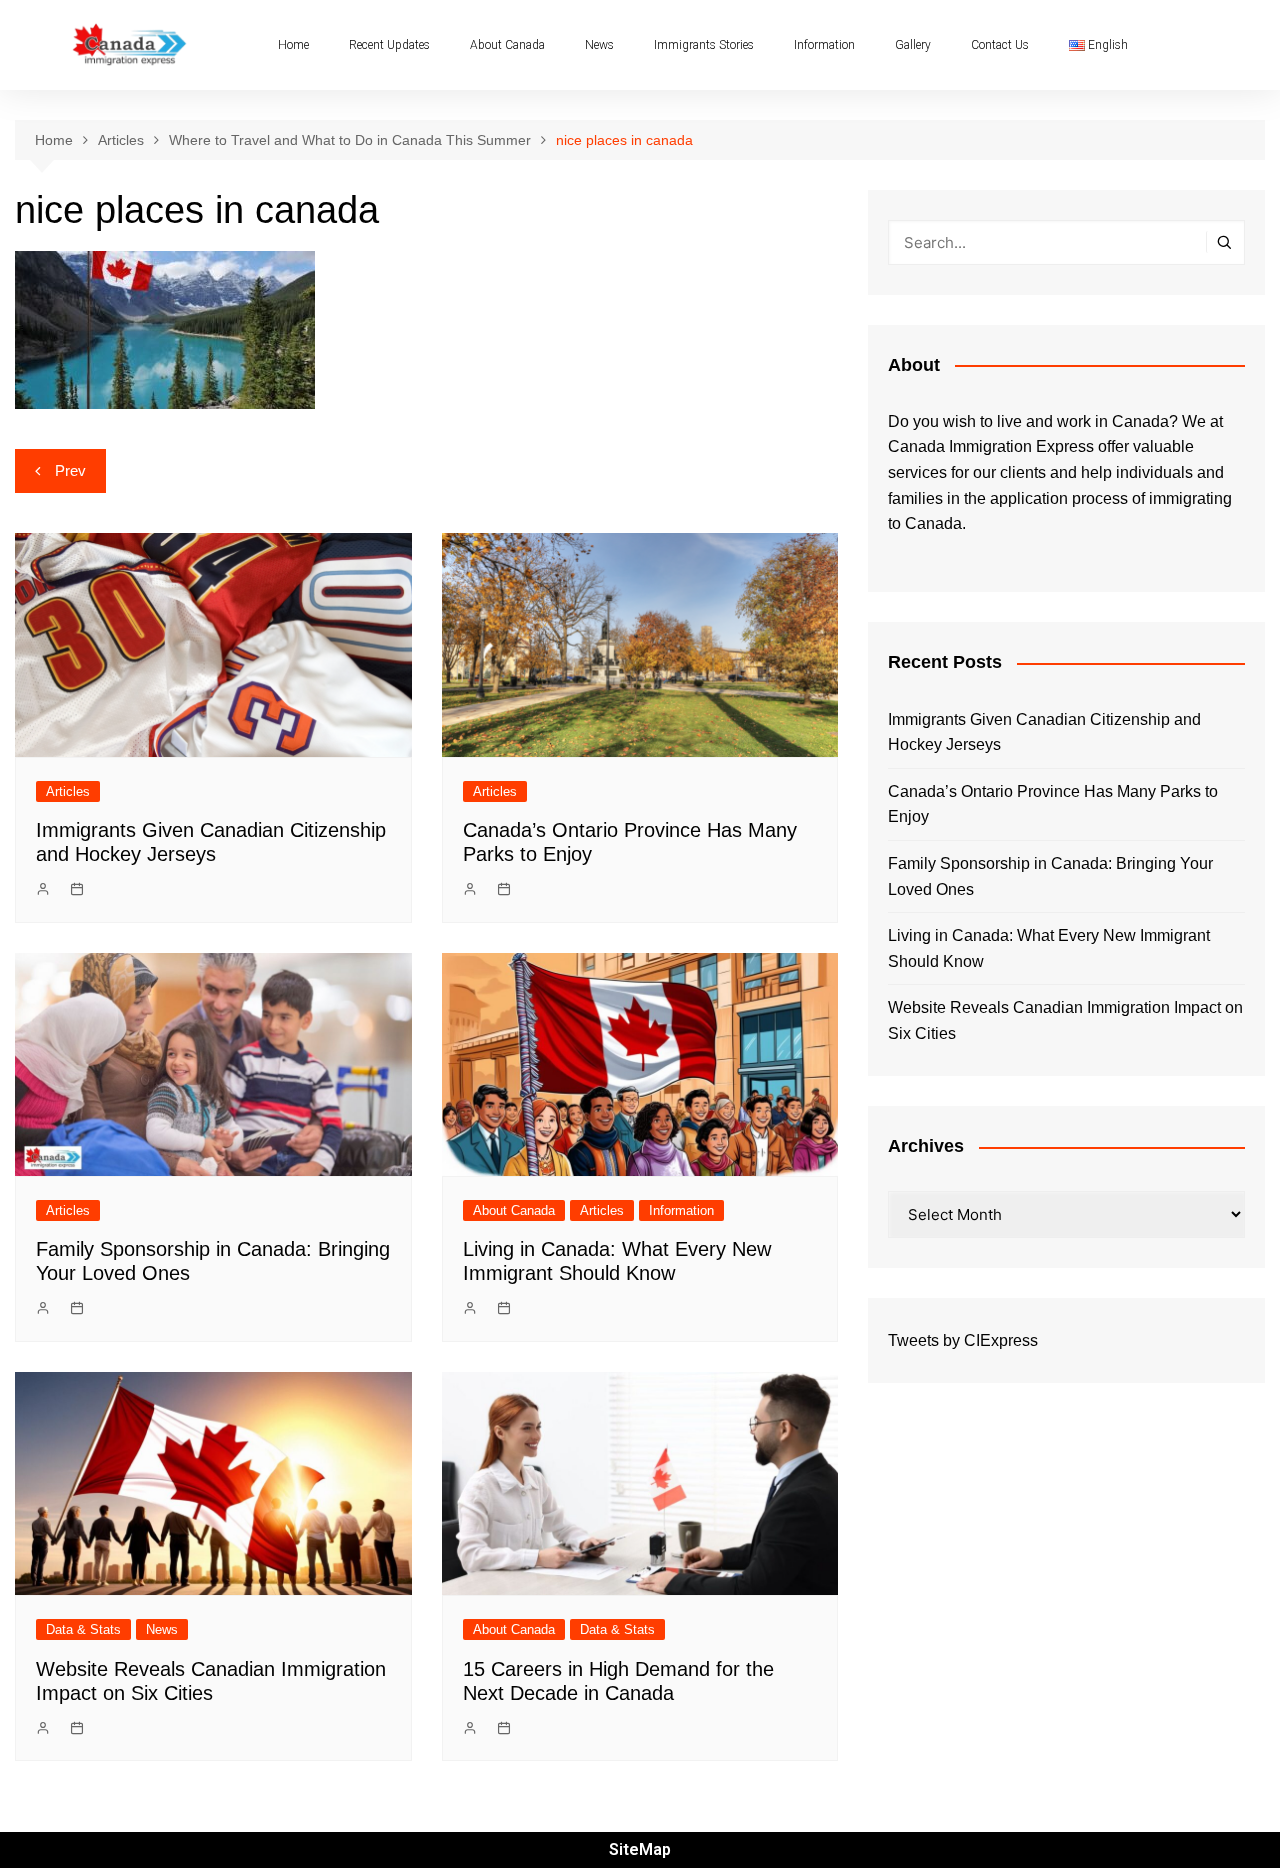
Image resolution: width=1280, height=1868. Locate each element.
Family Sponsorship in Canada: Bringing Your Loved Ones (1050, 876)
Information (824, 45)
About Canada (507, 45)
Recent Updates (389, 45)
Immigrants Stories (704, 45)
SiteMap (640, 1849)
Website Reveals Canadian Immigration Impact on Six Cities (1065, 1020)
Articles (68, 791)
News (599, 45)
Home (293, 45)
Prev (70, 470)
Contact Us (1000, 45)
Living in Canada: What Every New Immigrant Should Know (1049, 948)
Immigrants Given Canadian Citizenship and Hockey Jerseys (1044, 732)
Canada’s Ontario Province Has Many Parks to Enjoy (1053, 804)
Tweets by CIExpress (963, 1340)
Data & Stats (83, 1629)
